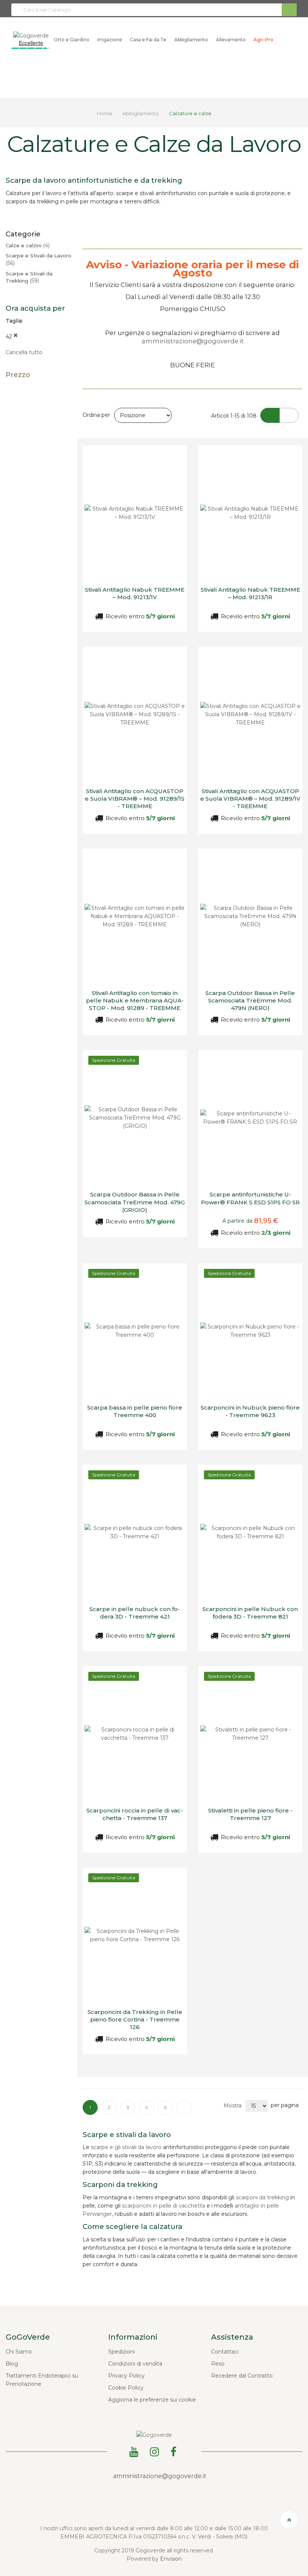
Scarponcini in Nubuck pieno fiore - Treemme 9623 (250, 1411)
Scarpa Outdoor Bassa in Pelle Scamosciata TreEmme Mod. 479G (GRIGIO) (135, 1202)
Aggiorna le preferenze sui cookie (152, 2400)
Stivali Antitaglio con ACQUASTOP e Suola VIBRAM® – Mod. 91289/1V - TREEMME (250, 799)
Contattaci (225, 2352)
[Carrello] (282, 40)
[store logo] (31, 35)
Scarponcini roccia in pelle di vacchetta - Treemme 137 (135, 1814)
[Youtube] (135, 2451)
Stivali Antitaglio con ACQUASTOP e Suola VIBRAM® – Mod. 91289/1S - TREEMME (135, 799)
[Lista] (289, 415)
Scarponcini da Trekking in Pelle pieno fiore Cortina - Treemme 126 (135, 2020)
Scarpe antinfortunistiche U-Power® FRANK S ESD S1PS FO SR (250, 1198)
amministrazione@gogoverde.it (193, 341)
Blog (12, 2364)
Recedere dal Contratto (242, 2376)
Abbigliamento (141, 113)
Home (105, 113)
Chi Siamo (19, 2352)
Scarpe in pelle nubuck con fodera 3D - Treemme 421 (135, 1613)
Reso (218, 2364)
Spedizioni (122, 2352)
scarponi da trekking (262, 2197)
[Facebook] (175, 2451)
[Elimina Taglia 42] (16, 337)
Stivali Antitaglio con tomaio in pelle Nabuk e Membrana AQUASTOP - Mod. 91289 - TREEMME (135, 1001)
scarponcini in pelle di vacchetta (164, 2206)
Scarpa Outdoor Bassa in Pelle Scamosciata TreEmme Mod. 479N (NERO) (250, 1001)
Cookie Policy (126, 2388)
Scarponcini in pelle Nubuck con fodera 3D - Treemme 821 (250, 1613)
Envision (171, 2559)
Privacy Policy (126, 2376)
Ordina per (96, 415)
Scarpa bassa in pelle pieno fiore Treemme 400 (135, 1411)
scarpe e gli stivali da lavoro (126, 2147)
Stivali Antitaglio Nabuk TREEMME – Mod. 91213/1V (135, 593)
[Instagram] (156, 2451)
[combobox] (154, 10)
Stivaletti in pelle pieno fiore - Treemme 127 (250, 1814)
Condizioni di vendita (135, 2364)
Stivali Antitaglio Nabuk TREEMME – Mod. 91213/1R (250, 593)
